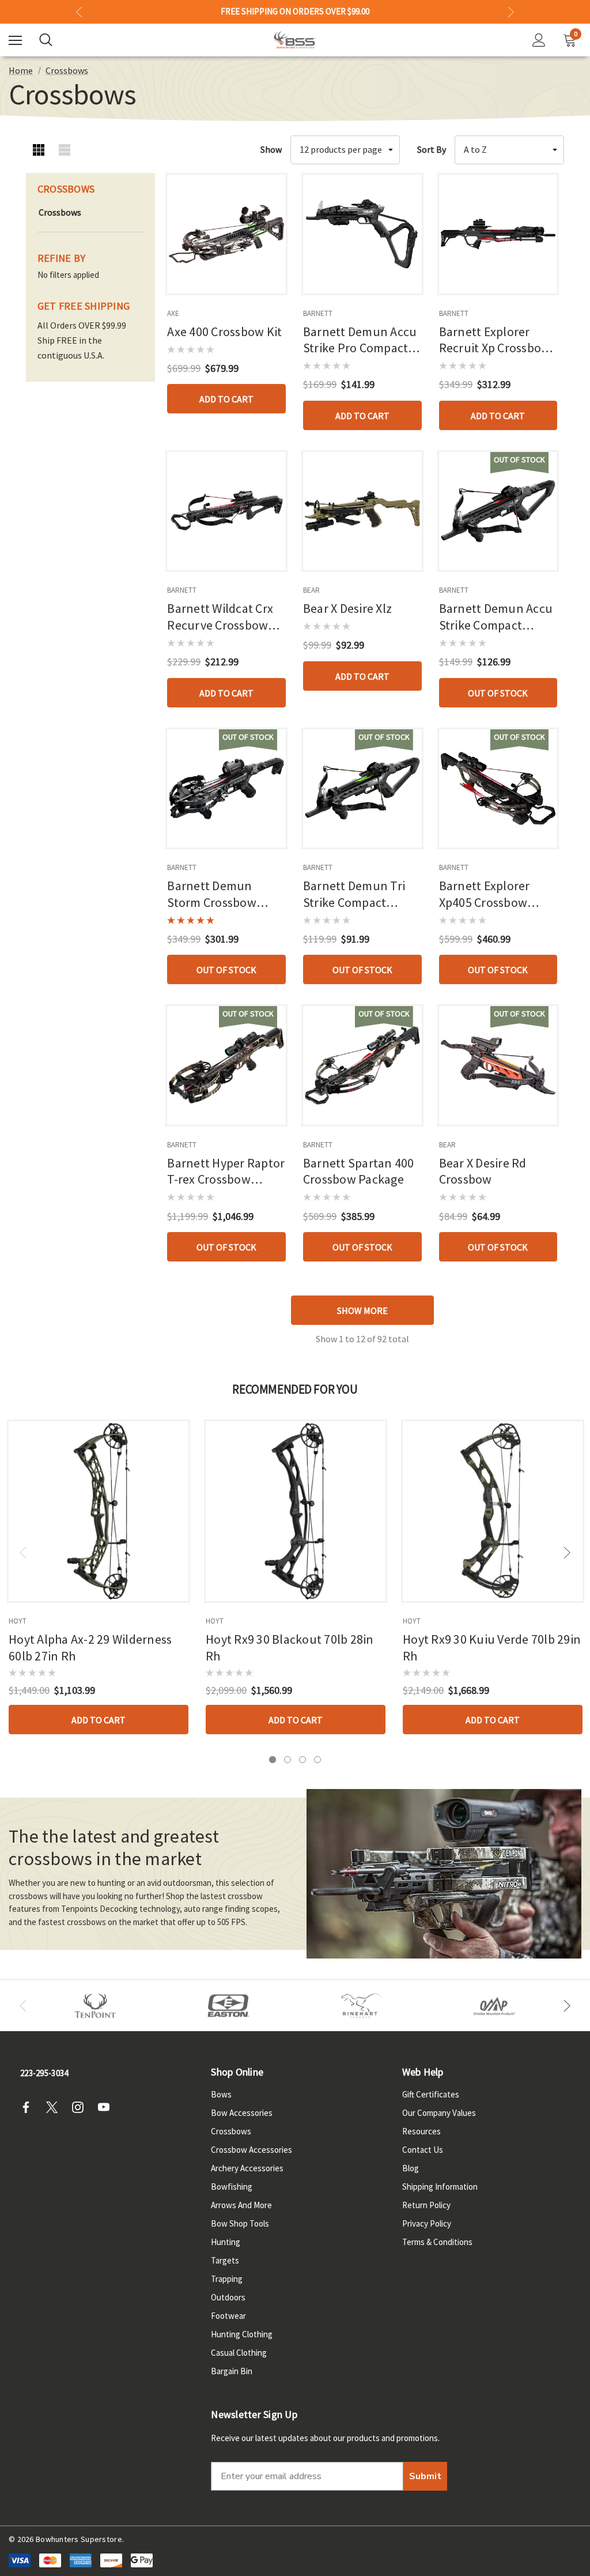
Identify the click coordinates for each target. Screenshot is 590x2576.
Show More (362, 1310)
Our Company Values (439, 2113)
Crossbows (231, 2131)
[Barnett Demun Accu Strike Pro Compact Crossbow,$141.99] (362, 234)
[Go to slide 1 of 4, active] (273, 1760)
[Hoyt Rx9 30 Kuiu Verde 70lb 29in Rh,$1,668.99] (493, 1511)
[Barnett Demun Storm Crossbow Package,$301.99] (226, 789)
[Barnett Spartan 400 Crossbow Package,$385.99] (362, 1065)
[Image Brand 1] (95, 2006)
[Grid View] (39, 150)
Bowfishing (232, 2187)
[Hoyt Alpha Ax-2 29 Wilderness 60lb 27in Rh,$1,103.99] (99, 1511)
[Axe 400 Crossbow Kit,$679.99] (226, 234)
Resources (421, 2131)
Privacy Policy (427, 2223)
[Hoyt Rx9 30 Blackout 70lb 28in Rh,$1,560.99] (296, 1511)
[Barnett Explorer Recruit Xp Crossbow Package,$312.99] (498, 234)
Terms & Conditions (437, 2242)
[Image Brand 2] (228, 2006)
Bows (221, 2094)
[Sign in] (539, 40)
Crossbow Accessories (251, 2150)
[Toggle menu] (15, 40)
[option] (95, 2006)
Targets (225, 2260)
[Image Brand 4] (362, 2006)
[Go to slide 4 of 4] (317, 1760)
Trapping (227, 2279)
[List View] (65, 150)
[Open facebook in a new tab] (29, 2107)
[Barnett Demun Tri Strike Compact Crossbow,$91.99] (362, 789)
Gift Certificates (431, 2094)
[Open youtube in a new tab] (107, 2107)
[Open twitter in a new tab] (55, 2107)
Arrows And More (241, 2205)
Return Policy (426, 2205)
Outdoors (228, 2297)
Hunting (226, 2242)
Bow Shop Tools (240, 2223)
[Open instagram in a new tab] (81, 2107)
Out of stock (498, 693)
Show (271, 149)
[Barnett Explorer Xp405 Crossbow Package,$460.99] (498, 789)
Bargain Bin (232, 2371)
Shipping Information (440, 2187)
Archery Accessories (247, 2168)
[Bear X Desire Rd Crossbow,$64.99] (498, 1065)
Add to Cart (226, 399)
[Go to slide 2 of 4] (288, 1760)
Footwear (228, 2316)
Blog (411, 2168)
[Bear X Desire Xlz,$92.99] (362, 511)
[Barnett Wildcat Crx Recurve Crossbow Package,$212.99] (226, 511)
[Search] (46, 40)
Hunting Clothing (242, 2334)
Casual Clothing (239, 2353)
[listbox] (509, 150)
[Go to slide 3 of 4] (302, 1760)
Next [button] (511, 12)
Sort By (432, 149)
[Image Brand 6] (495, 2006)
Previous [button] (79, 12)
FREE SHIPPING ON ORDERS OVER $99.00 (295, 12)
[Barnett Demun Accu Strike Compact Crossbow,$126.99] (498, 511)
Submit (425, 2476)
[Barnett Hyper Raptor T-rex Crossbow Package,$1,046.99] (226, 1065)
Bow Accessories (242, 2113)
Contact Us (423, 2150)
